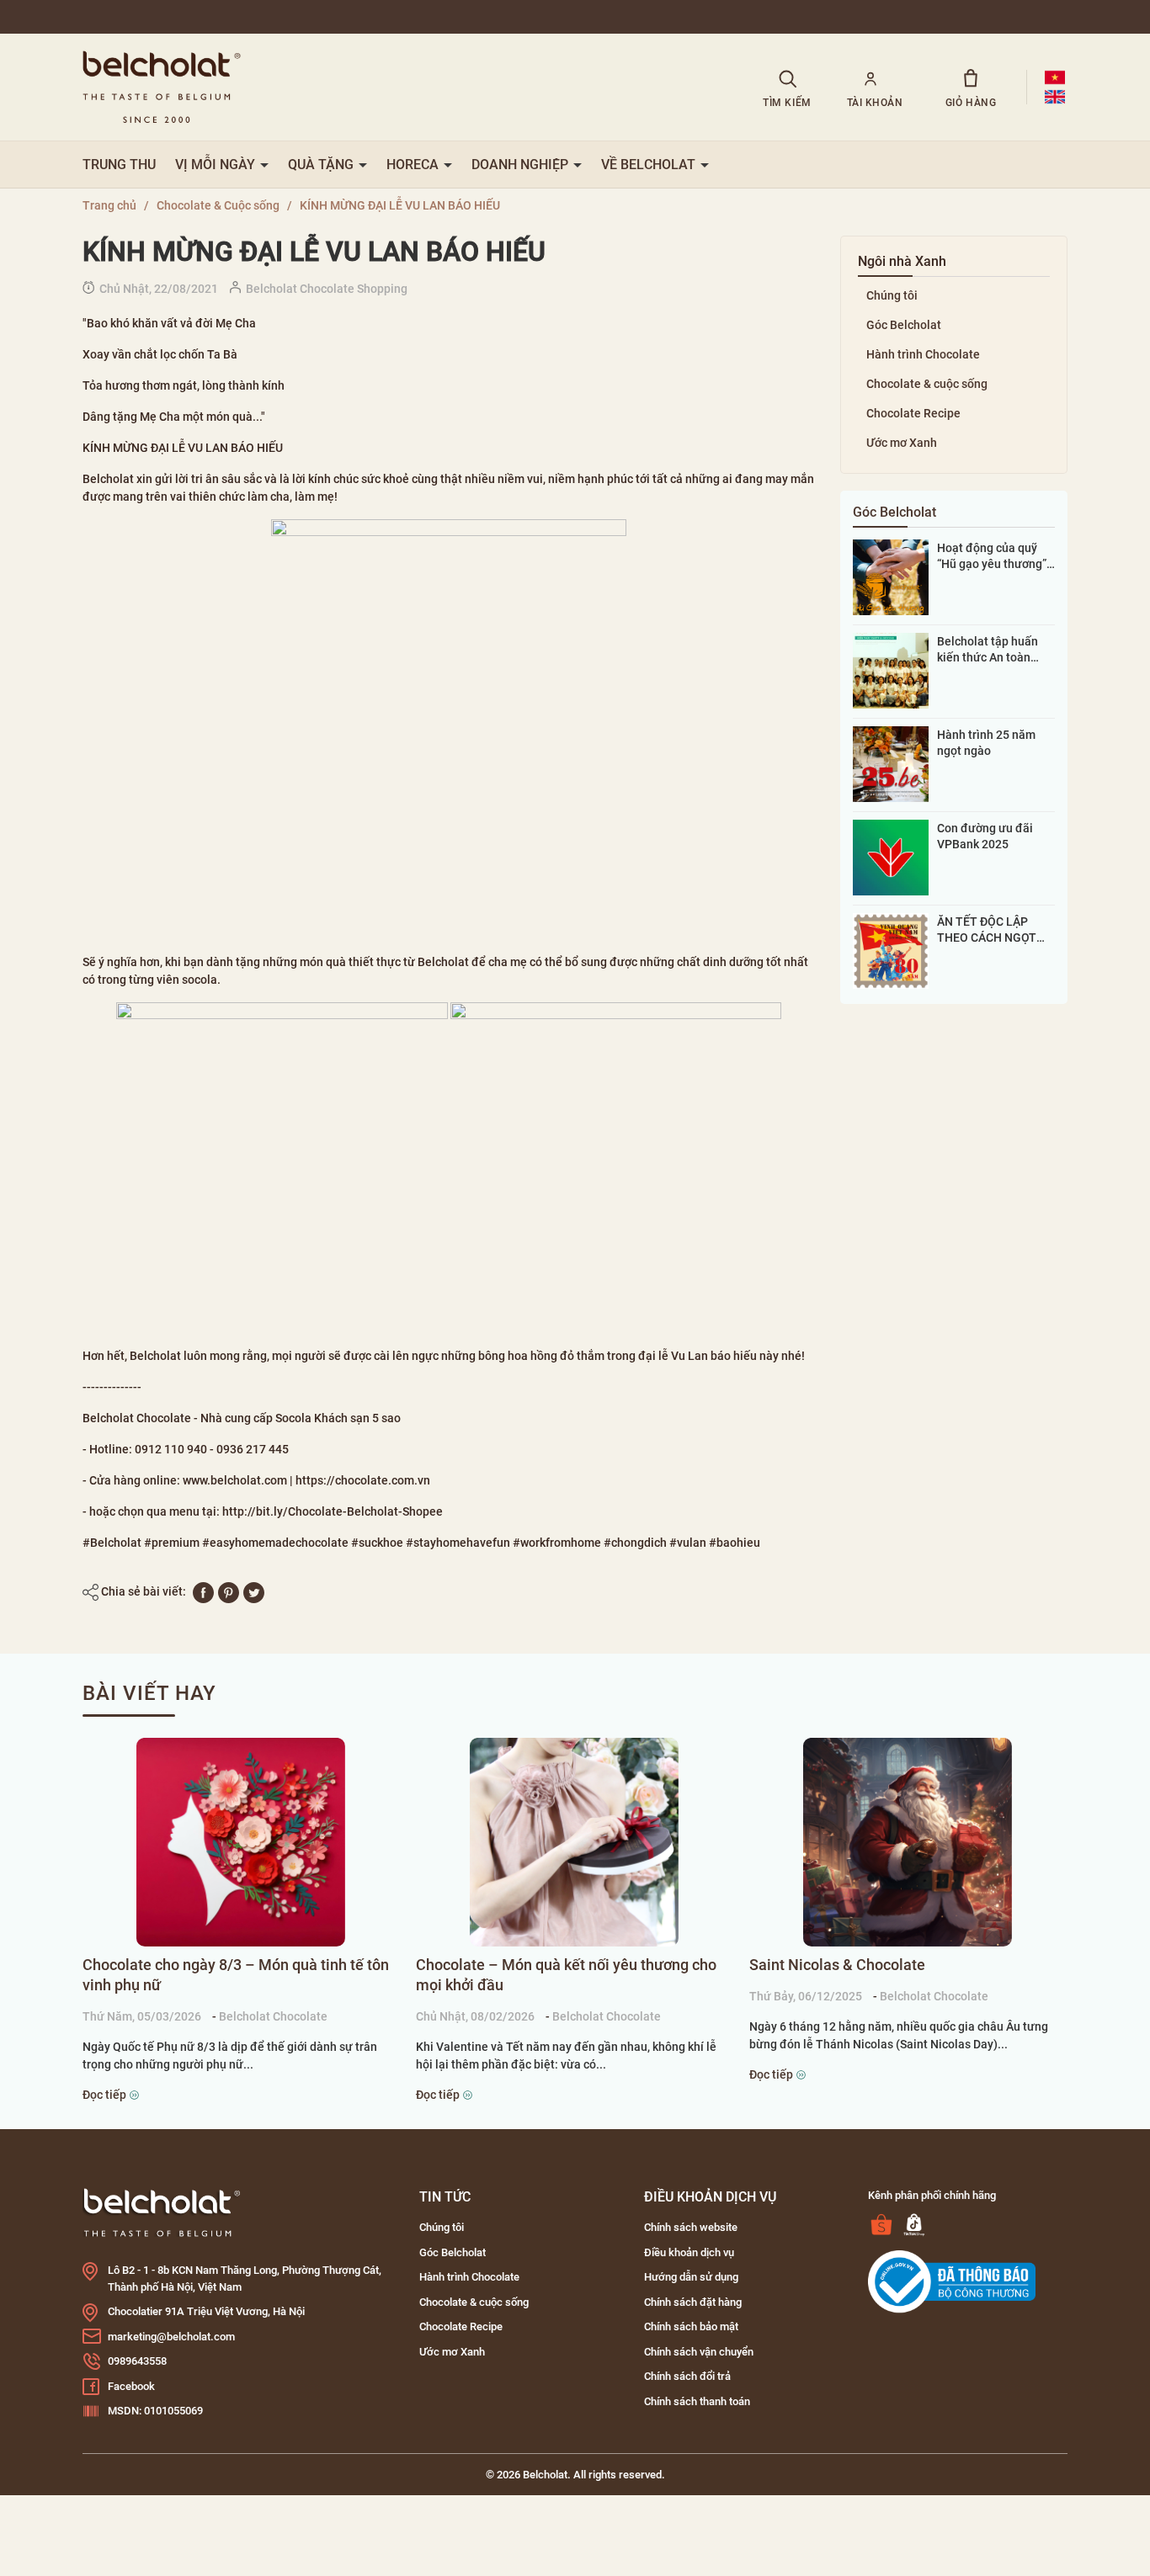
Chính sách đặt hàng (693, 2302)
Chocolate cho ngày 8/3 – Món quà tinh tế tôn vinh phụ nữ (236, 1975)
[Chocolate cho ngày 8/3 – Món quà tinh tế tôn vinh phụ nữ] (241, 1842)
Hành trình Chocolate (923, 354)
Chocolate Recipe (913, 413)
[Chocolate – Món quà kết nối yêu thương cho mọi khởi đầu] (574, 1842)
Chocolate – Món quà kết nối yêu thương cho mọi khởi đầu (566, 1975)
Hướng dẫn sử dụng (691, 2277)
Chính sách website (691, 2227)
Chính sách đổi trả (687, 2376)
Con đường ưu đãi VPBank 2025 (985, 836)
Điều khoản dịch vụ (689, 2252)
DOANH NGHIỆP (522, 165)
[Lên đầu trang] (35, 2469)
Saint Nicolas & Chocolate (837, 1965)
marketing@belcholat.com (171, 2337)
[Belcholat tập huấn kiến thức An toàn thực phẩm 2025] (891, 670)
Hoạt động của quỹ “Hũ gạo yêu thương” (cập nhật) (992, 556)
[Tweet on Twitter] (254, 1591)
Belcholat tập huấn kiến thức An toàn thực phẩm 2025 (988, 650)
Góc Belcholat (904, 325)
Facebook (131, 2386)
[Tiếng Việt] (1055, 77)
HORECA (414, 165)
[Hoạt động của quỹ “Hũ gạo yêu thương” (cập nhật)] (891, 576)
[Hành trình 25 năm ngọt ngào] (891, 763)
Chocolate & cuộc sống (927, 384)
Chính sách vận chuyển (699, 2352)
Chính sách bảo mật (691, 2326)
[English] (1055, 97)
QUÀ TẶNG (322, 165)
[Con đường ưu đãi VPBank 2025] (891, 857)
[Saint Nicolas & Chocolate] (908, 1842)
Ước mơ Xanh (902, 443)
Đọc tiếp (106, 2095)
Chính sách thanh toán (697, 2401)
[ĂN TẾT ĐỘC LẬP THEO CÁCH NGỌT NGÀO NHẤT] (891, 950)
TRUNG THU (119, 165)
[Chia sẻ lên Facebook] (203, 1591)
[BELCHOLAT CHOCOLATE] (401, 87)
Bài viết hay (149, 1693)
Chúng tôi (892, 295)
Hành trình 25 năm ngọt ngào (986, 742)
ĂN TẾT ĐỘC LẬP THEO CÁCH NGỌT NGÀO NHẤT (987, 930)
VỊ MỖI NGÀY (217, 165)
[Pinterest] (229, 1591)
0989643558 (137, 2361)
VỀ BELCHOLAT (650, 165)
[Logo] (162, 2212)
